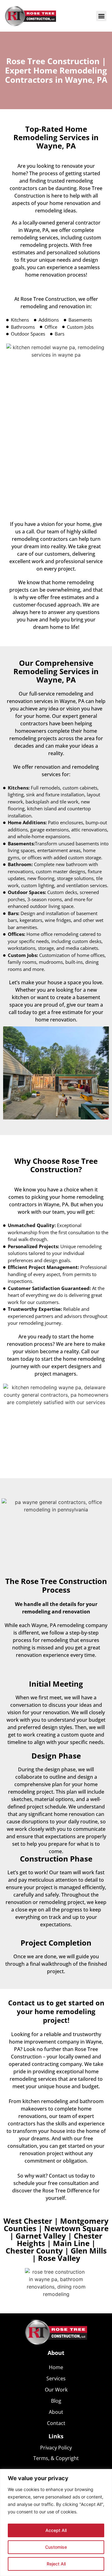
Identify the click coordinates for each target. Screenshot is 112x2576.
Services (56, 2378)
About (56, 2412)
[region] (56, 2523)
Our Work (56, 2390)
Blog (56, 2401)
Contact (56, 2423)
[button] (101, 16)
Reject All (56, 2564)
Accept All (56, 2530)
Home (56, 2367)
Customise (56, 2547)
